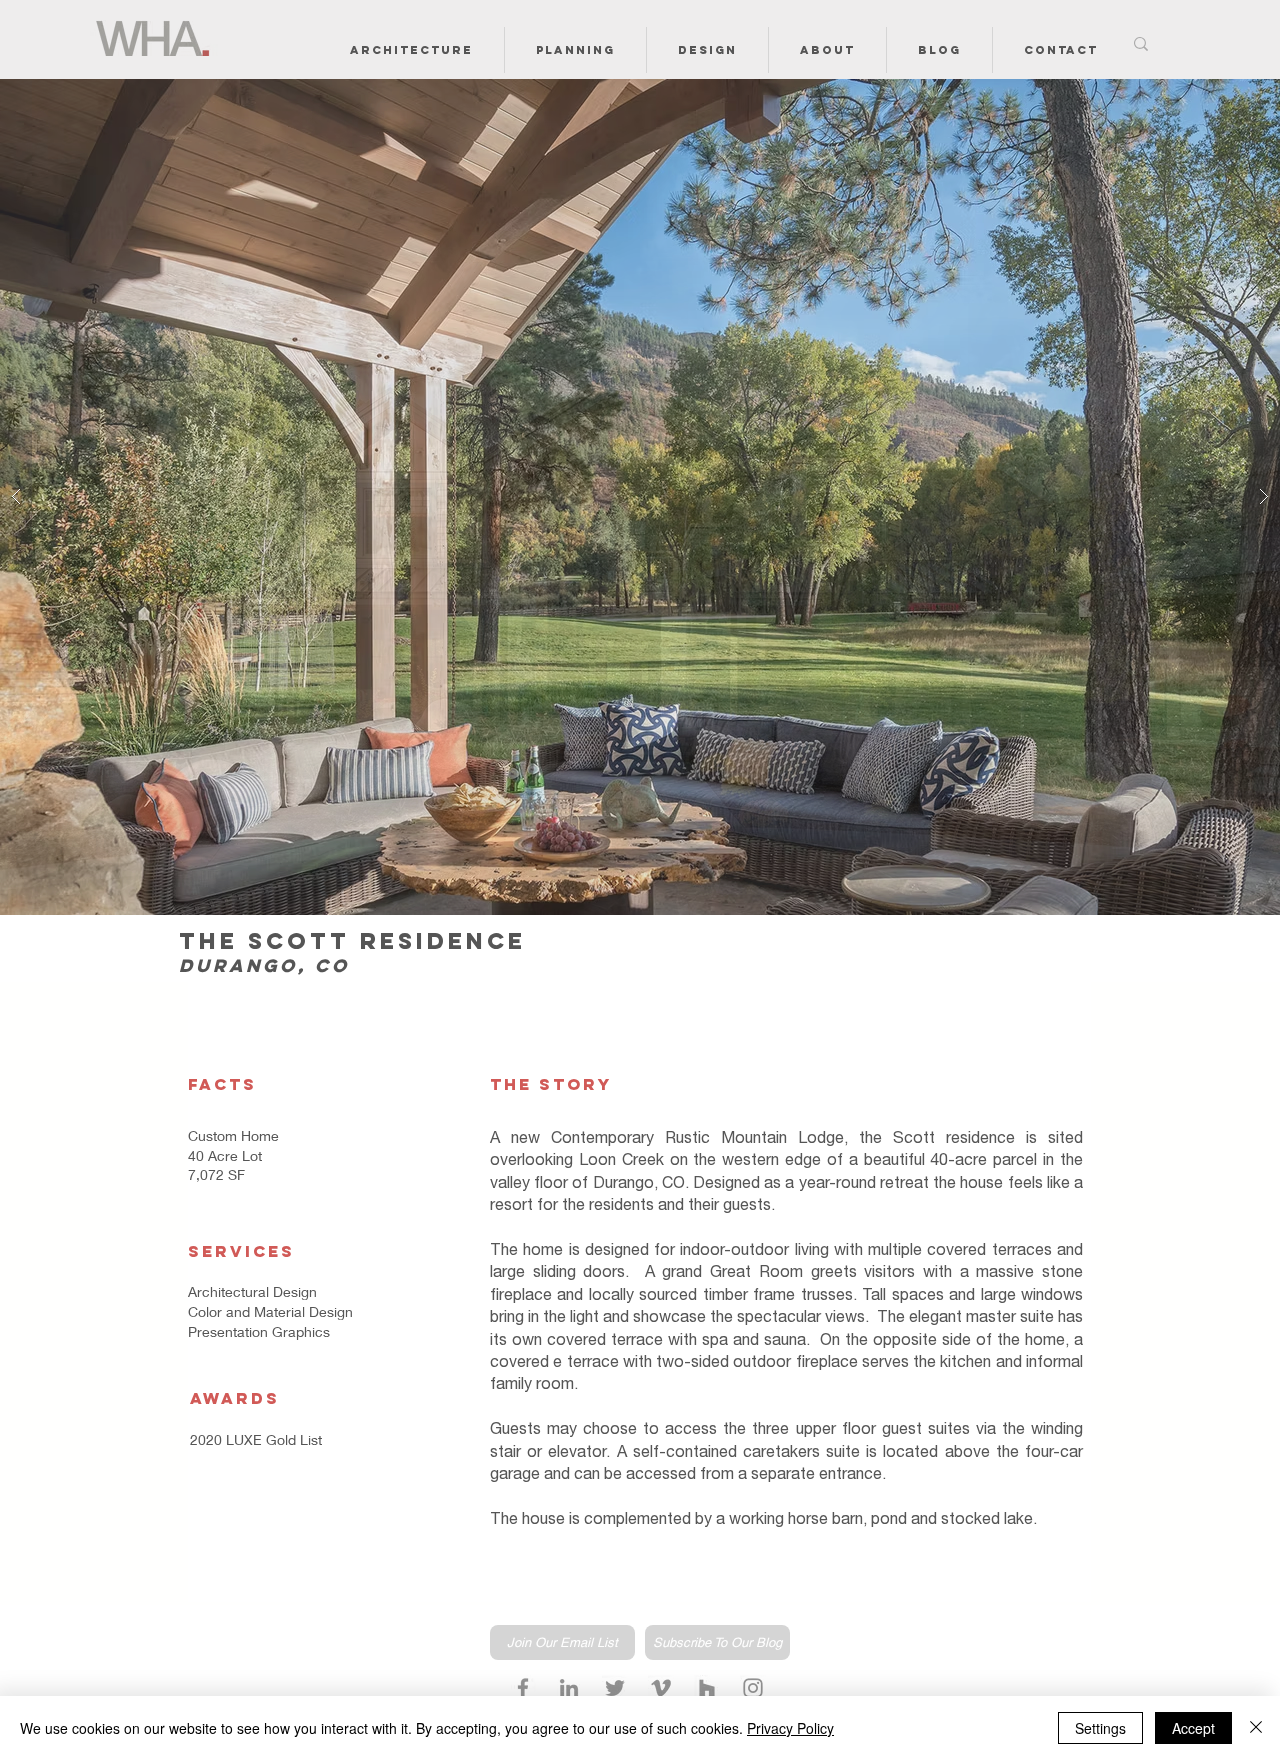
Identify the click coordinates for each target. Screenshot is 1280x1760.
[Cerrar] (1256, 1728)
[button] (411, 50)
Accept (1193, 1728)
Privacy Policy (790, 1728)
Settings (1100, 1728)
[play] (1233, 95)
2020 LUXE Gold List (256, 1439)
